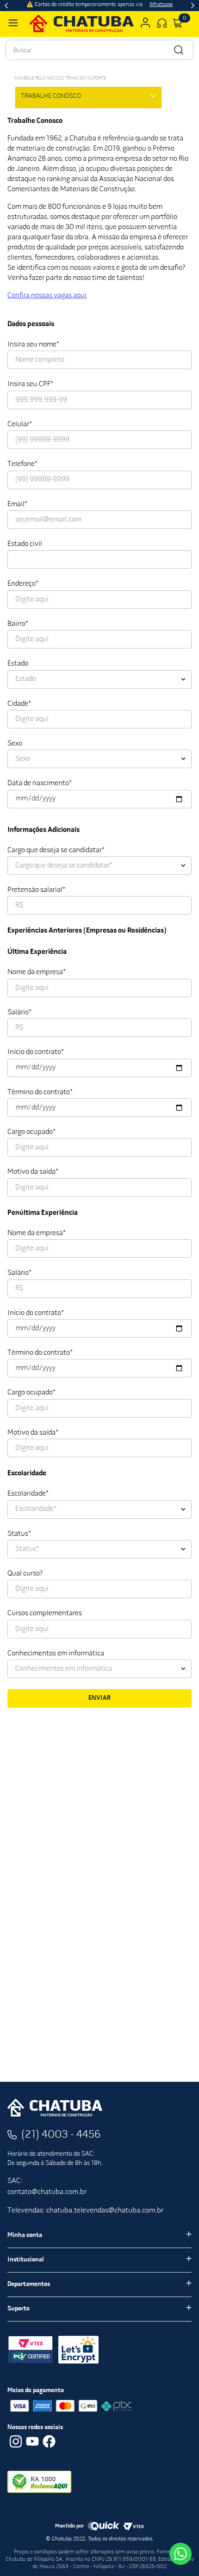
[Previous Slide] (6, 6)
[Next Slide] (193, 6)
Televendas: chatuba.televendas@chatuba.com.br (85, 2211)
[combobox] (99, 50)
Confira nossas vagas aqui (47, 296)
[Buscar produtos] (178, 50)
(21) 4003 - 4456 (61, 2135)
